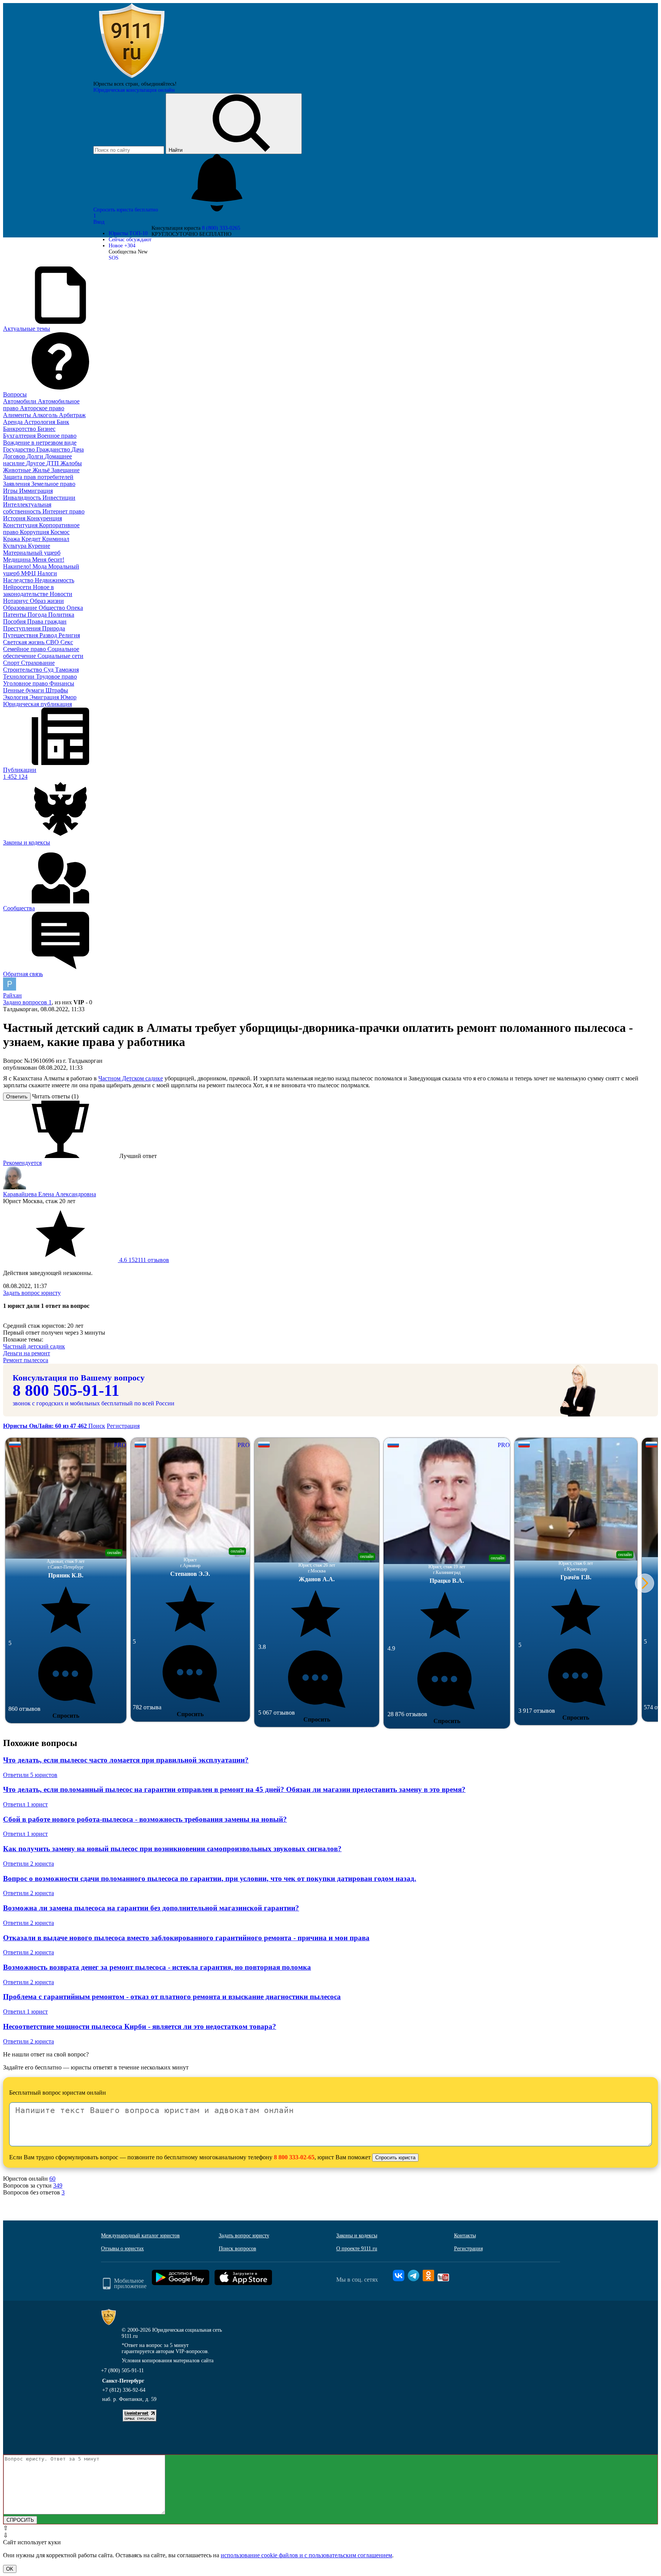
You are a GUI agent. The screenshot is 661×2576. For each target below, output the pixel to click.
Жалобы (71, 463)
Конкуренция (44, 518)
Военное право (57, 436)
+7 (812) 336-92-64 (124, 2390)
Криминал (56, 539)
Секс (67, 642)
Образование (21, 608)
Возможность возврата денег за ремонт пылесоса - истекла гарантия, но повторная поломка (157, 1967)
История (15, 518)
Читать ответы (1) (55, 1096)
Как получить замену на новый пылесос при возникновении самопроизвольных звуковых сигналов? (172, 1849)
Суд (49, 670)
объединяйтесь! (159, 84)
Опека (75, 608)
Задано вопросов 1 (27, 1002)
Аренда (14, 422)
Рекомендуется (22, 1163)
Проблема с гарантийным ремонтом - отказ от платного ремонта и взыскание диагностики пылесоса (172, 1997)
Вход (99, 222)
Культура (15, 546)
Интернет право (63, 511)
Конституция (21, 525)
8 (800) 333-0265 (221, 228)
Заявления (17, 484)
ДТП (53, 463)
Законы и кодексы (357, 2236)
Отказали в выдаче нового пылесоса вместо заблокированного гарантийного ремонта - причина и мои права (186, 1938)
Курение (39, 546)
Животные (18, 470)
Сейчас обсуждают (130, 240)
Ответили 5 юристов (30, 1775)
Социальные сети (60, 656)
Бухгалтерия (20, 436)
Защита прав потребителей (38, 477)
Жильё (42, 470)
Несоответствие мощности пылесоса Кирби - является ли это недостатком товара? (140, 2026)
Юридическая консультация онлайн (134, 90)
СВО (53, 642)
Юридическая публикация (37, 704)
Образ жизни (47, 601)
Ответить (17, 1097)
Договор (15, 456)
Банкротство (20, 429)
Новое (122, 246)
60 (52, 2179)
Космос (60, 532)
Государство (20, 449)
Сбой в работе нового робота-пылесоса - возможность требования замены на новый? (145, 1819)
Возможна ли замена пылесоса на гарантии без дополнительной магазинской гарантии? (151, 1908)
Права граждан (47, 621)
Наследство (19, 580)
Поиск (97, 1426)
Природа (54, 628)
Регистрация (123, 1426)
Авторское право (42, 408)
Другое (36, 463)
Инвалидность (23, 498)
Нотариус (16, 601)
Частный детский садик (34, 1346)
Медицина (18, 560)
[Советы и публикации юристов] (132, 78)
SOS (114, 258)
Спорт (12, 663)
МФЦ (29, 573)
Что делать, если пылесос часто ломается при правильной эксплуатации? (126, 1760)
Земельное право (53, 484)
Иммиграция (36, 491)
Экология (16, 697)
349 (58, 2185)
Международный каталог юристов (140, 2236)
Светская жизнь (24, 642)
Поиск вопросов (238, 2249)
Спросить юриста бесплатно (126, 210)
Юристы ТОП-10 (128, 233)
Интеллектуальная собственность (27, 508)
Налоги (47, 573)
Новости (61, 594)
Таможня (67, 670)
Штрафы (57, 690)
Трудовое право (56, 676)
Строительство (23, 670)
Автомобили (20, 401)
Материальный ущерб (32, 553)
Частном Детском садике (131, 1078)
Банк (63, 422)
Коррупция (35, 532)
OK (10, 2569)
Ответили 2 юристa (28, 1864)
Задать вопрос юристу (32, 1293)
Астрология (40, 422)
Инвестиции (59, 498)
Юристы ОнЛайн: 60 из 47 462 (46, 1426)
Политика (61, 615)
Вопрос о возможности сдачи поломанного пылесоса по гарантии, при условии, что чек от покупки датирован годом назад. (210, 1878)
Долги (36, 456)
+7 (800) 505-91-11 (122, 2371)
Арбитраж (72, 415)
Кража (12, 539)
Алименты (18, 415)
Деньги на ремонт (27, 1353)
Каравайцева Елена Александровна (50, 1194)
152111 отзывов (143, 1260)
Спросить (66, 1716)
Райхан (12, 995)
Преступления (23, 628)
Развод (49, 635)
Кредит (32, 539)
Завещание (65, 470)
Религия (69, 635)
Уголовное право (26, 683)
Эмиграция (45, 697)
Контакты (465, 2236)
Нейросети (18, 587)
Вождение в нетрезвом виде (40, 443)
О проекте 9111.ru (357, 2249)
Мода (40, 566)
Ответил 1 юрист (25, 1804)
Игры (11, 491)
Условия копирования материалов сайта (168, 2361)
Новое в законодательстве (28, 590)
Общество (53, 608)
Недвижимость (55, 580)
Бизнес (46, 429)
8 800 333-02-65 (294, 2157)
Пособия (15, 621)
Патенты (15, 615)
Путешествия (21, 635)
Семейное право (25, 649)
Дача (78, 449)
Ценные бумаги (24, 690)
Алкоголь (46, 415)
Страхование (38, 663)
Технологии (20, 676)
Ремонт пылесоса (26, 1360)
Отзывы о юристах (122, 2249)
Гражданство (54, 449)
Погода (38, 615)
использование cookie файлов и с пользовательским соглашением (306, 2555)
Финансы (62, 683)
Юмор (68, 697)
